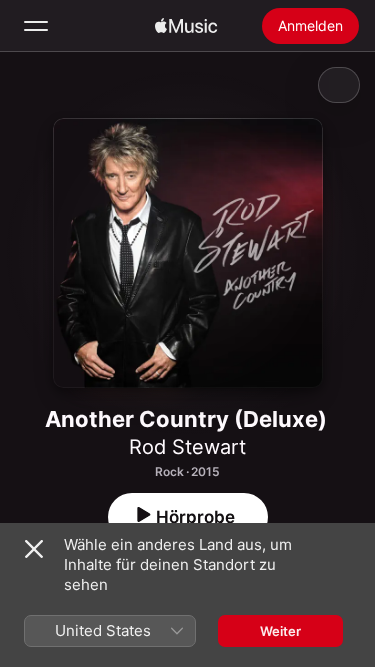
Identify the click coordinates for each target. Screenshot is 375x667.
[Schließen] (34, 549)
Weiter (280, 631)
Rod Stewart (187, 447)
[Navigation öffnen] (36, 26)
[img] (186, 26)
